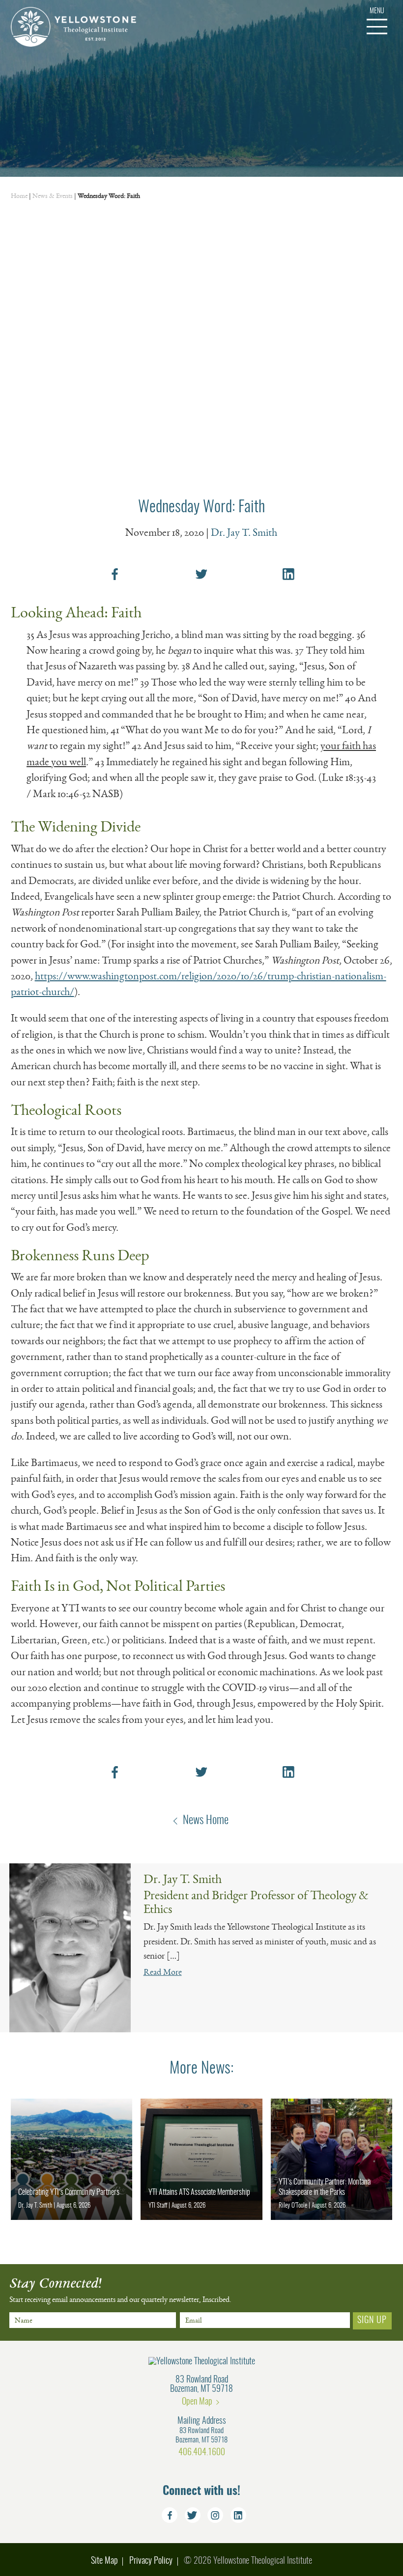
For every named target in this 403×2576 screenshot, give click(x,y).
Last (98, 2333)
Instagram (215, 2515)
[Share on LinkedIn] (288, 574)
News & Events (53, 196)
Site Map (104, 2561)
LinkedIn (238, 2515)
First (15, 2333)
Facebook (170, 2515)
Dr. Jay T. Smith (244, 532)
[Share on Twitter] (201, 574)
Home (19, 196)
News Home (205, 1821)
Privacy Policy (151, 2561)
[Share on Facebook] (115, 574)
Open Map (197, 2402)
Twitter (193, 2515)
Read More (163, 1972)
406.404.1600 (202, 2452)
